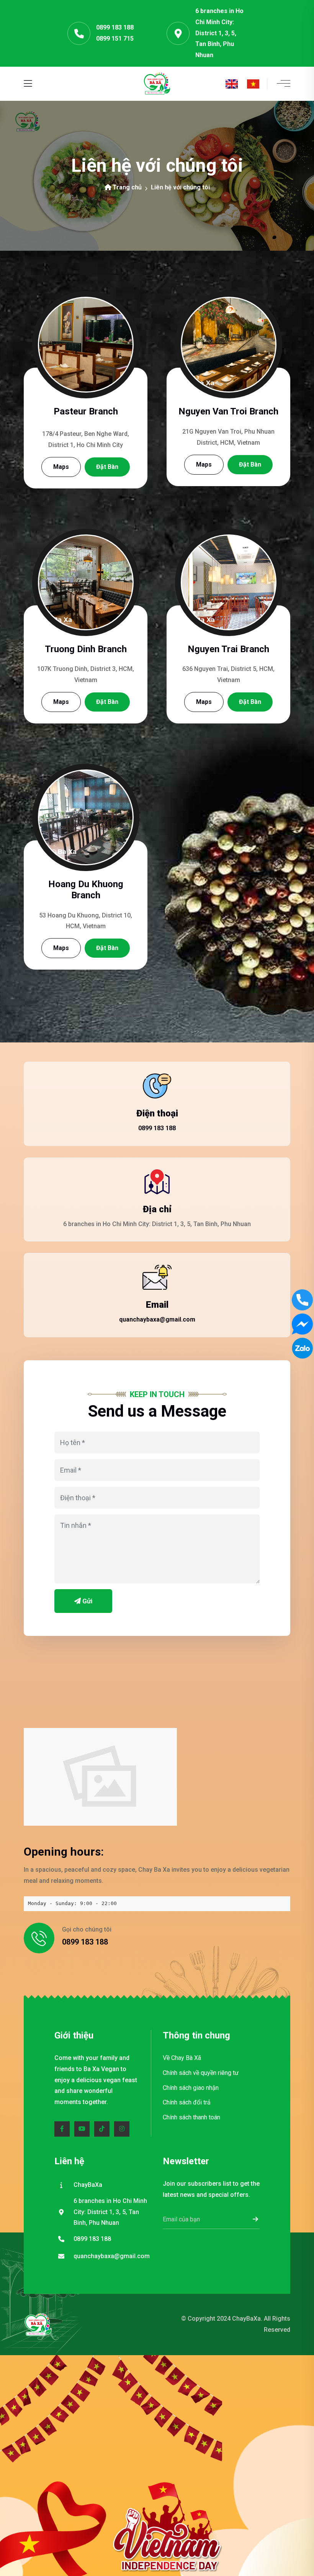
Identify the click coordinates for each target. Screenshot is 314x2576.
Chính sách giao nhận (191, 2088)
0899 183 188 (115, 27)
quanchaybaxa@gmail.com (157, 1319)
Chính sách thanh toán (191, 2117)
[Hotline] (302, 1300)
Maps (61, 467)
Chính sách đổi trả (187, 2102)
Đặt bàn (107, 467)
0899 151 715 (115, 39)
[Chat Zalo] (302, 1348)
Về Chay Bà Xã (182, 2058)
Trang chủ (127, 187)
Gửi (87, 1601)
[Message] (302, 1324)
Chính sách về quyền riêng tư (201, 2073)
